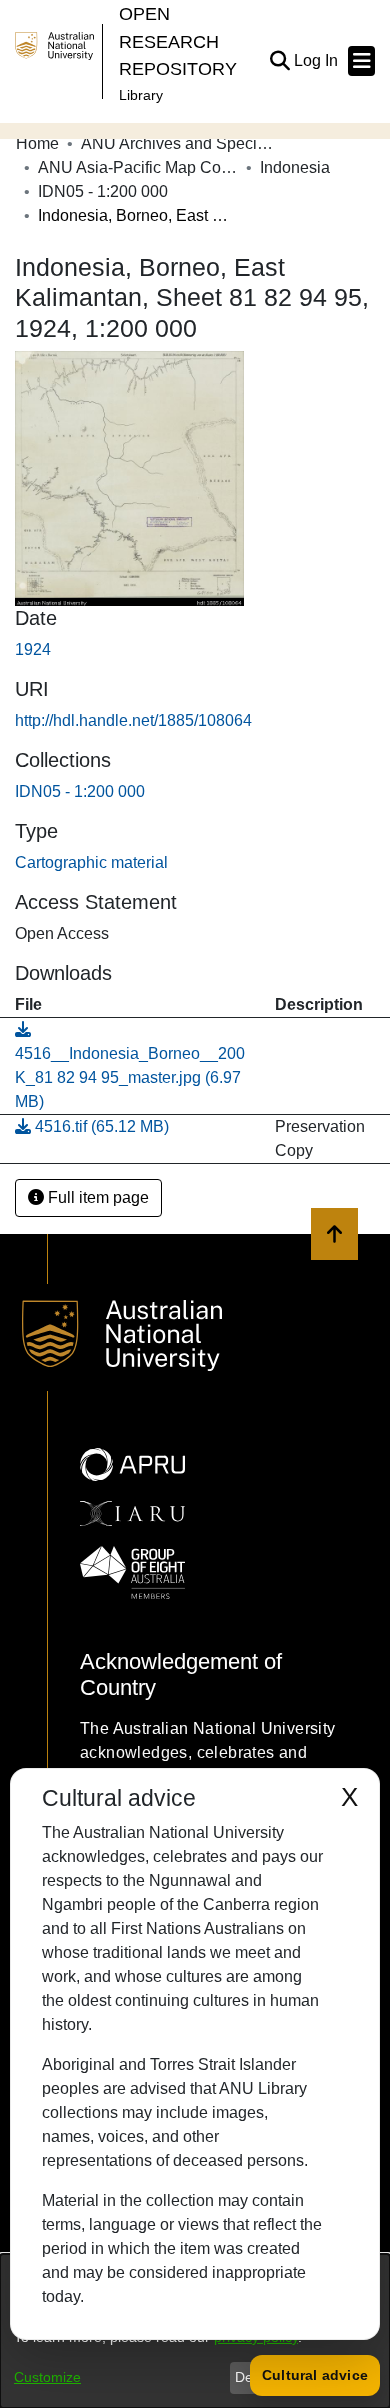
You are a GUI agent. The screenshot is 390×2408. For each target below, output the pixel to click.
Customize (47, 2377)
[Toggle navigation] (361, 61)
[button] (279, 61)
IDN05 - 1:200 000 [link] (103, 191)
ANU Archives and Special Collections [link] (181, 143)
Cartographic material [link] (91, 862)
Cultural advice (315, 2375)
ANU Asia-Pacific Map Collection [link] (138, 167)
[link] (80, 791)
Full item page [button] (96, 1197)
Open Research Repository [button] (178, 41)
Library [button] (141, 95)
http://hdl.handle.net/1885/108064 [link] (133, 720)
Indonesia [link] (295, 167)
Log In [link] (317, 60)
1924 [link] (33, 649)
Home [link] (37, 143)
